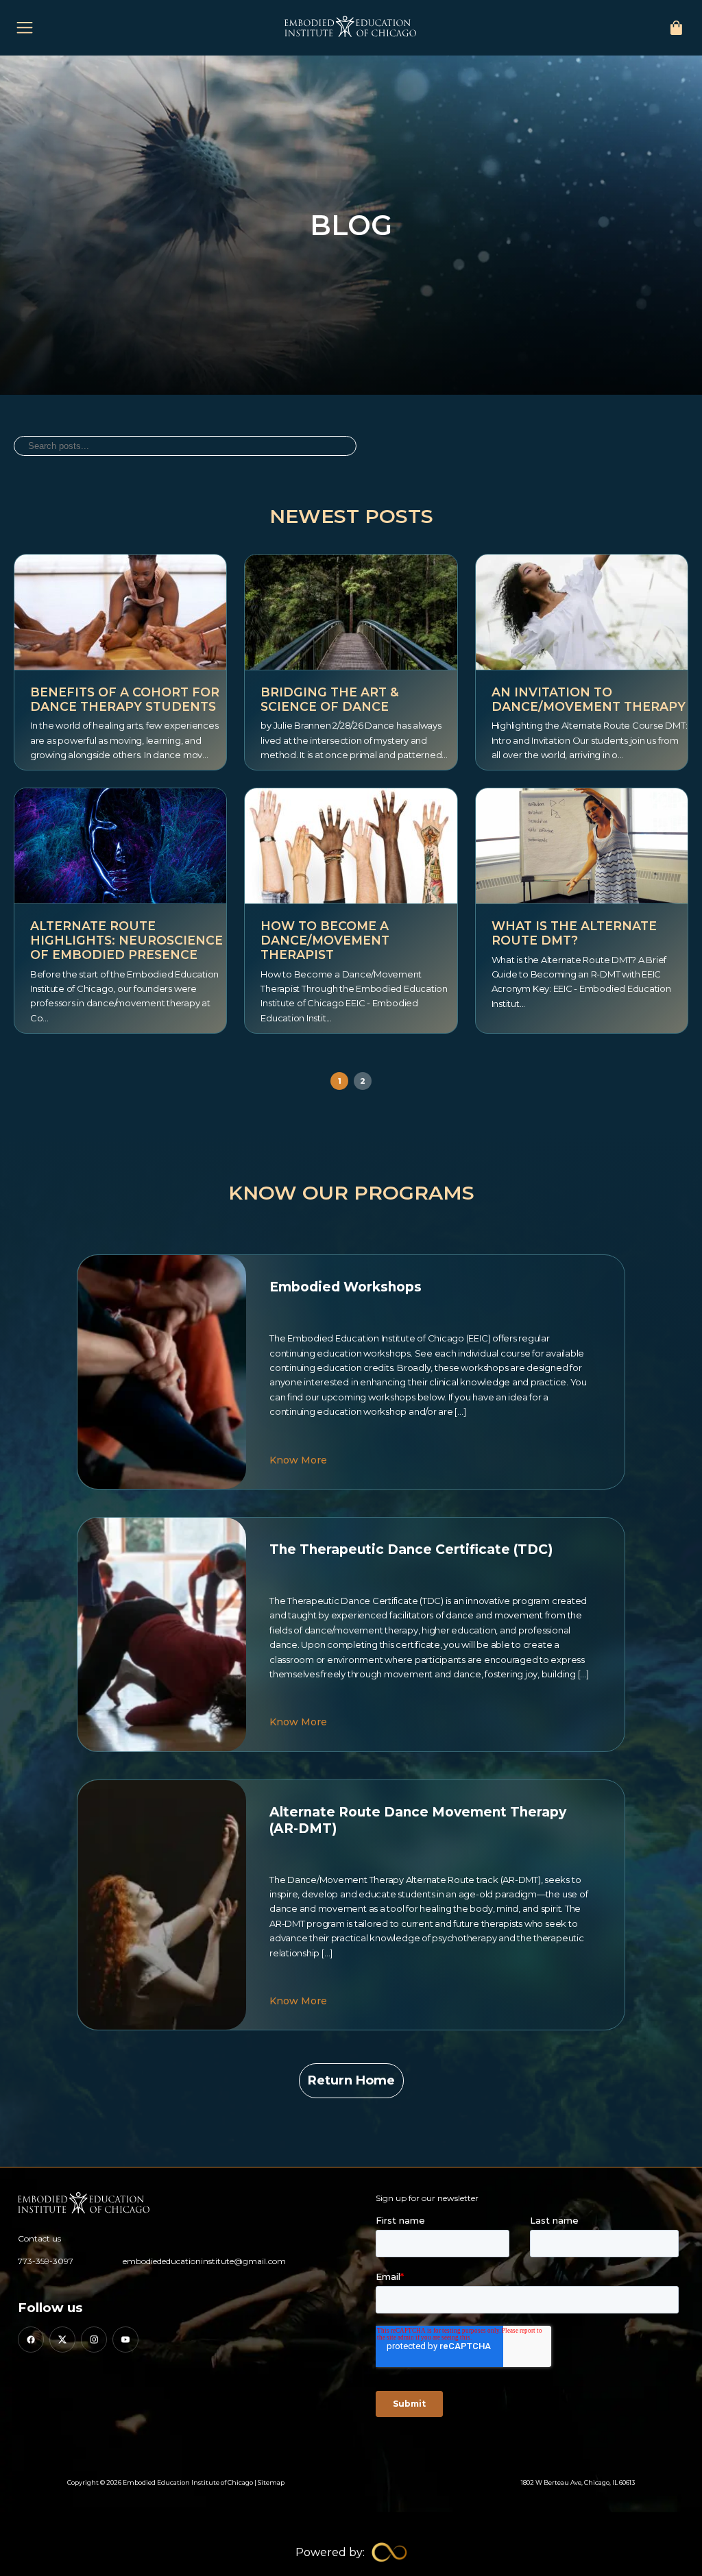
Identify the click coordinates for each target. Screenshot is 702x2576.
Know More (298, 1460)
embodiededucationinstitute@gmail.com (204, 2261)
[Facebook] (31, 2340)
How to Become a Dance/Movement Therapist (325, 940)
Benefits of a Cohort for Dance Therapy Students (125, 699)
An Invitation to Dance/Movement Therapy (589, 699)
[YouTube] (125, 2340)
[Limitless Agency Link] (351, 2552)
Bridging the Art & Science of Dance (330, 699)
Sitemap (271, 2482)
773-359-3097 (46, 2261)
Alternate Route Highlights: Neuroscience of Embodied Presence (126, 940)
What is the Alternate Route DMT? (574, 933)
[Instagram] (94, 2340)
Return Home (351, 2080)
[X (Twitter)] (62, 2340)
